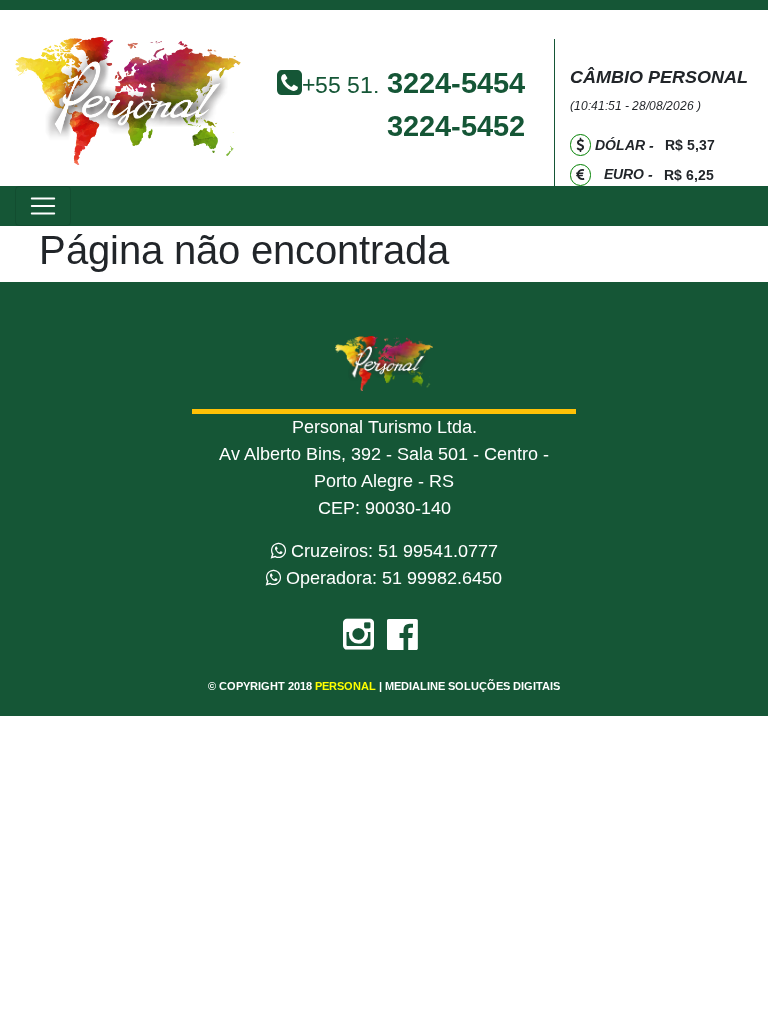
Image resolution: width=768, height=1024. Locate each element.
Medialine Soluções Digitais (472, 686)
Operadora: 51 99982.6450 (391, 578)
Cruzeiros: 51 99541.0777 (392, 551)
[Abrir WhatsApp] (718, 973)
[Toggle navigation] (43, 206)
